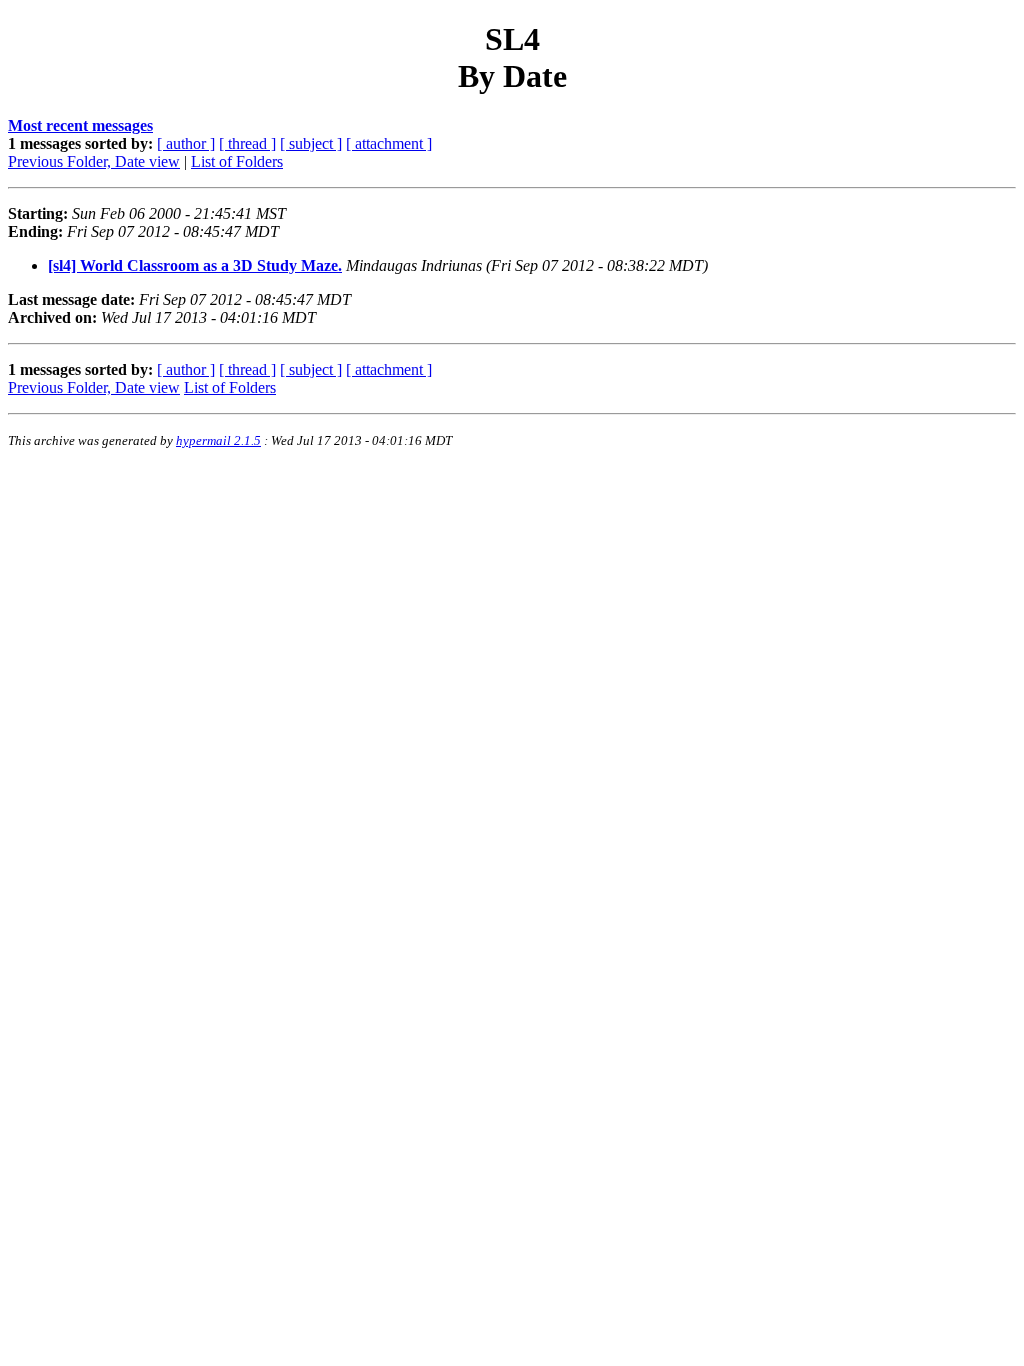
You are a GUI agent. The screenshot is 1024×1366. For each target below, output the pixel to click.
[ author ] (186, 143)
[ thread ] (247, 143)
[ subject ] (311, 143)
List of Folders (237, 161)
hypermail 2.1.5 (218, 440)
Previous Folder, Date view (94, 161)
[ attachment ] (389, 143)
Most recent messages (80, 125)
